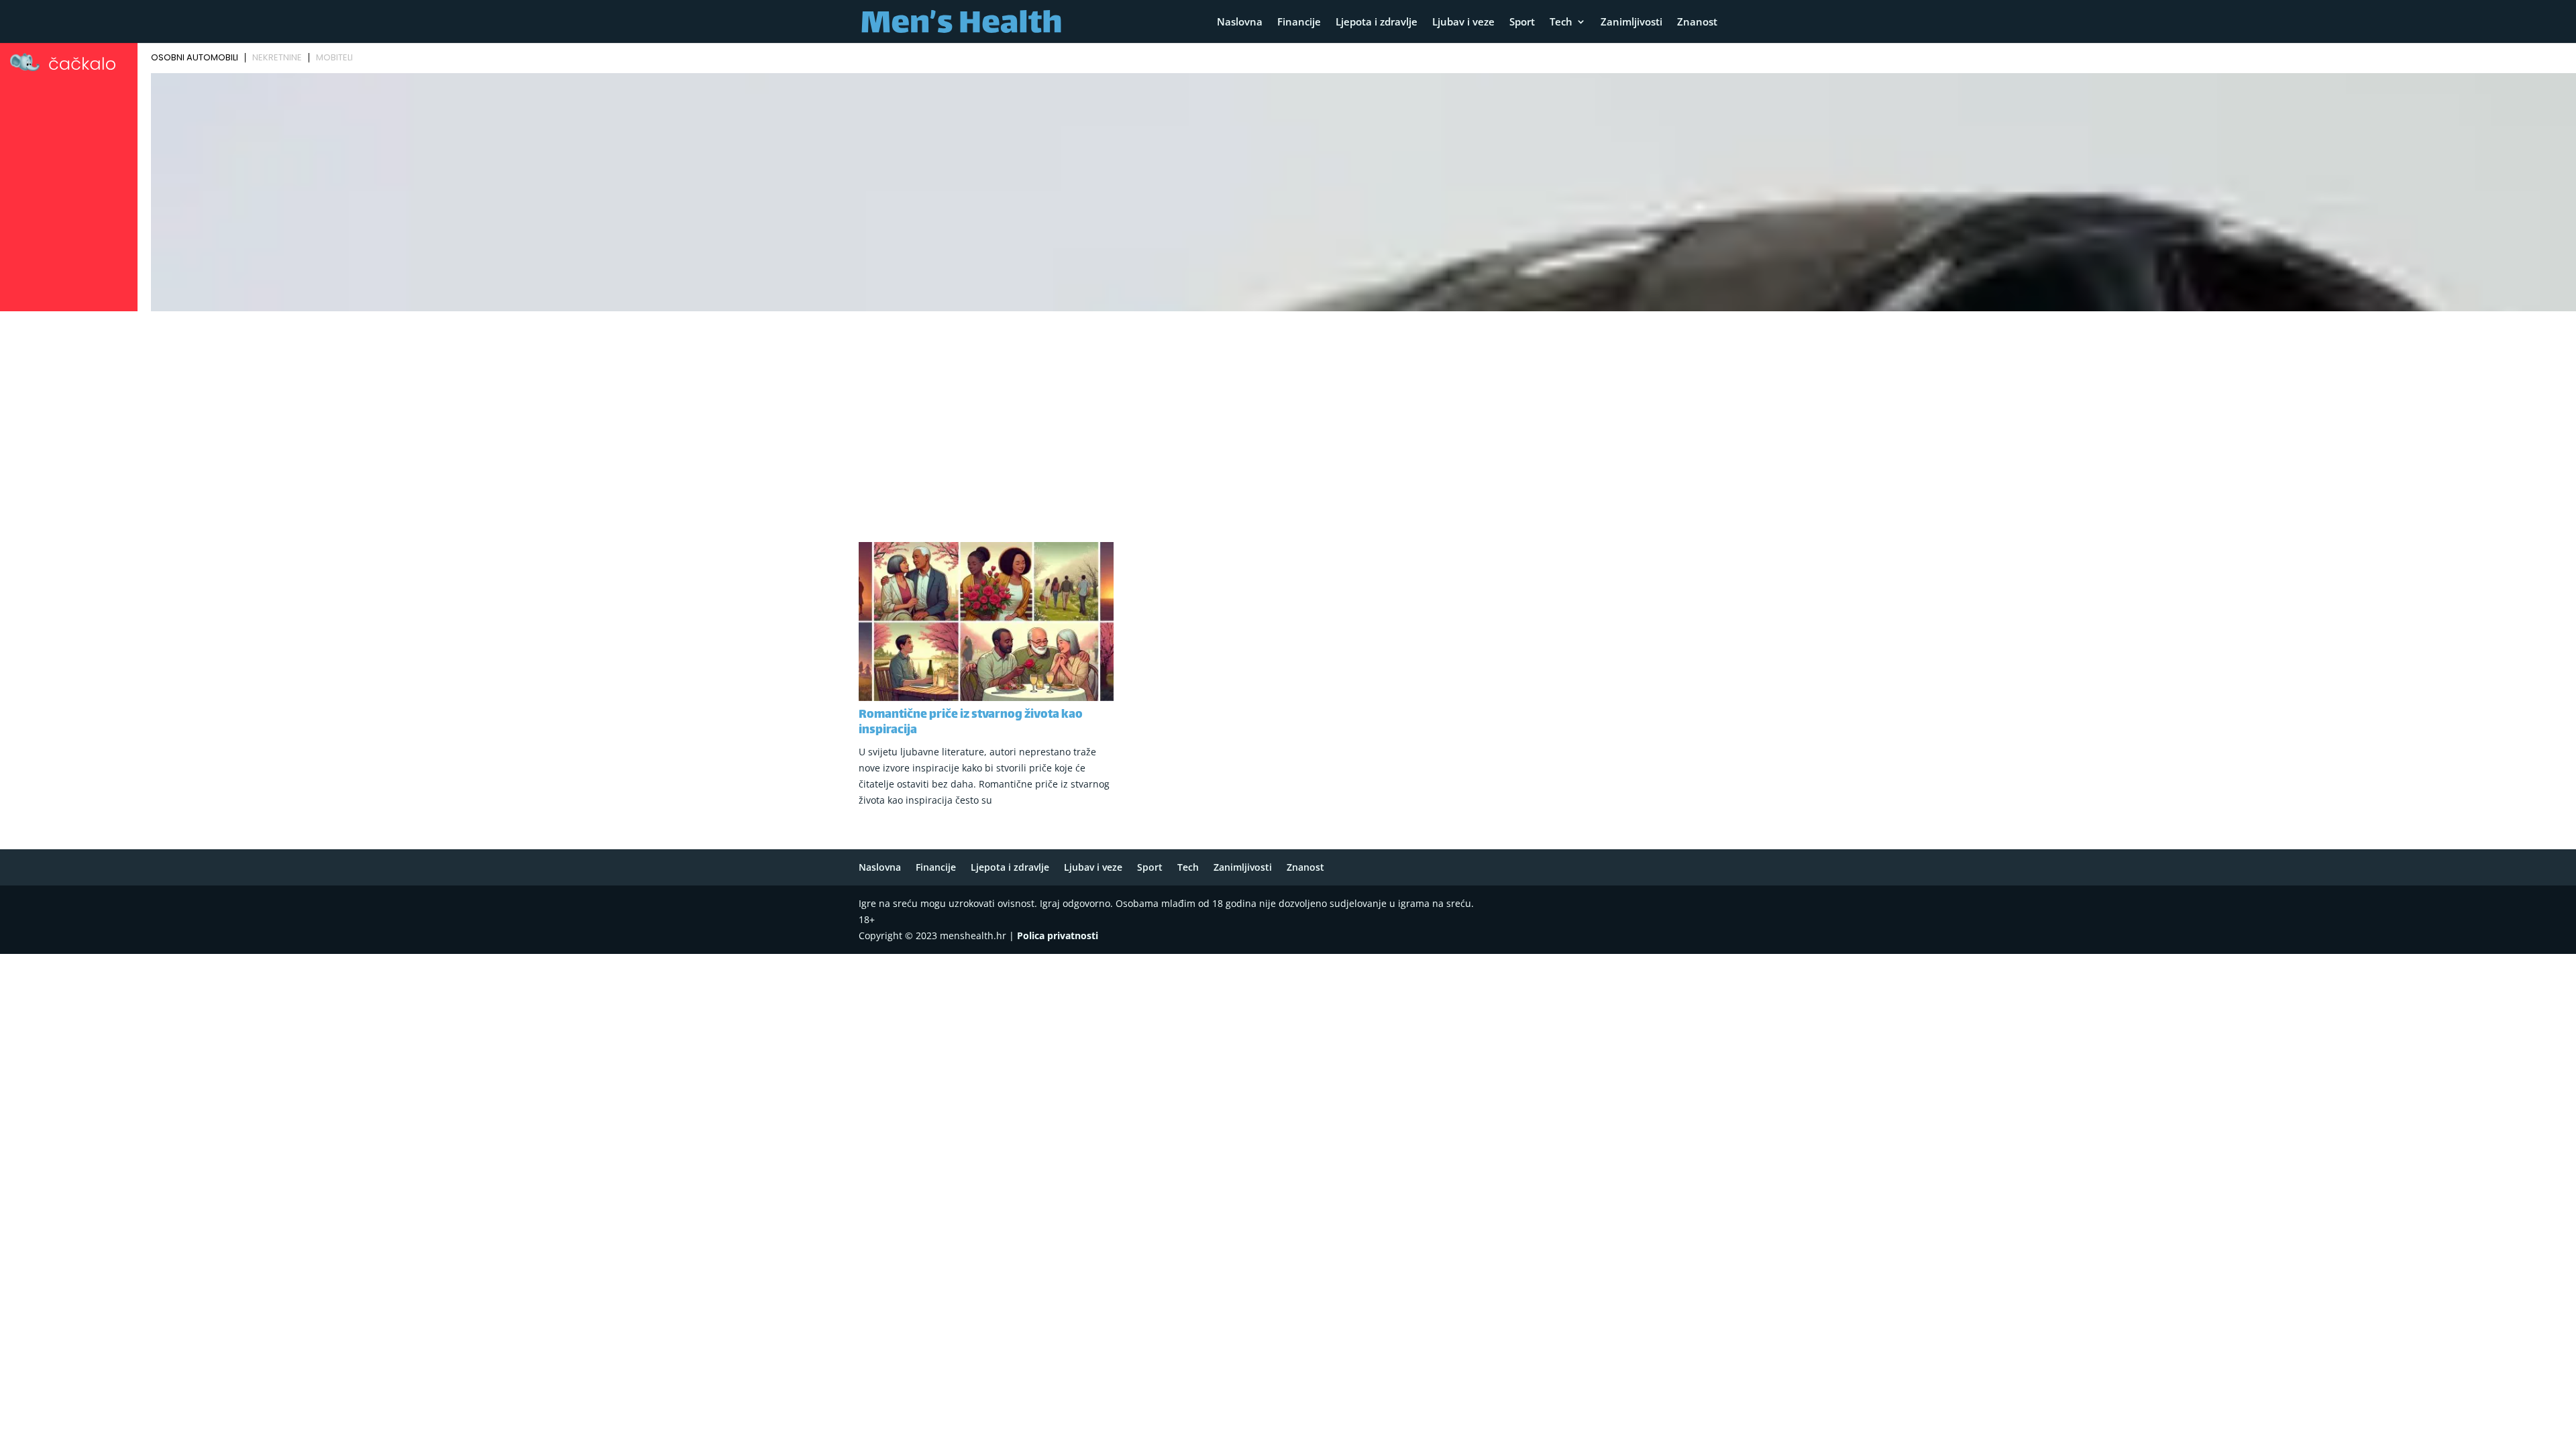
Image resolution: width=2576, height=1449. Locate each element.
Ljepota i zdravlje (1377, 22)
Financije (1299, 22)
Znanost (1697, 22)
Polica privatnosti (1058, 935)
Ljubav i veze (1463, 22)
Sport (1522, 22)
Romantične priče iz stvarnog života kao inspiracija (971, 723)
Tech (1561, 22)
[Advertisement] (1288, 417)
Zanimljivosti (1631, 22)
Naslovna (1240, 22)
